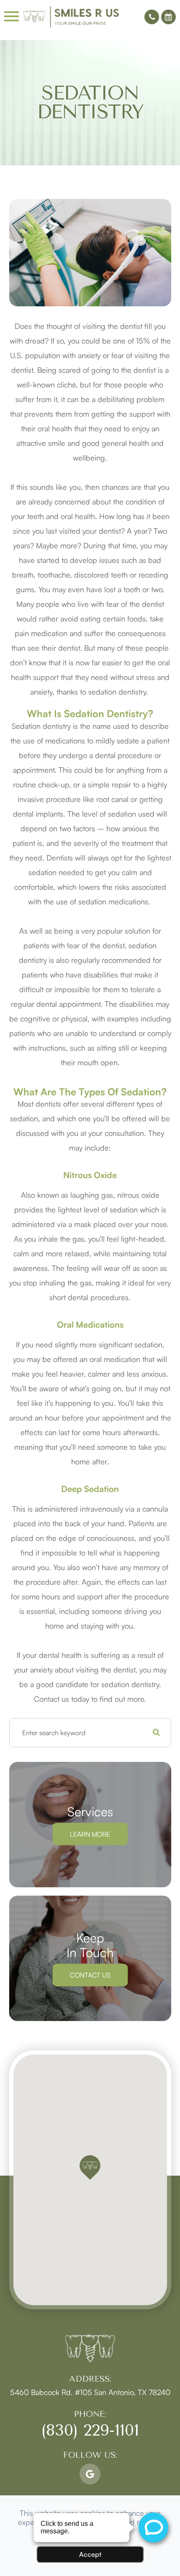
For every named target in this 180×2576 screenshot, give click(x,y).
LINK (18, 2392)
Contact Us (90, 1975)
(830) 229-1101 (90, 2430)
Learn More (90, 1834)
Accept (90, 2554)
